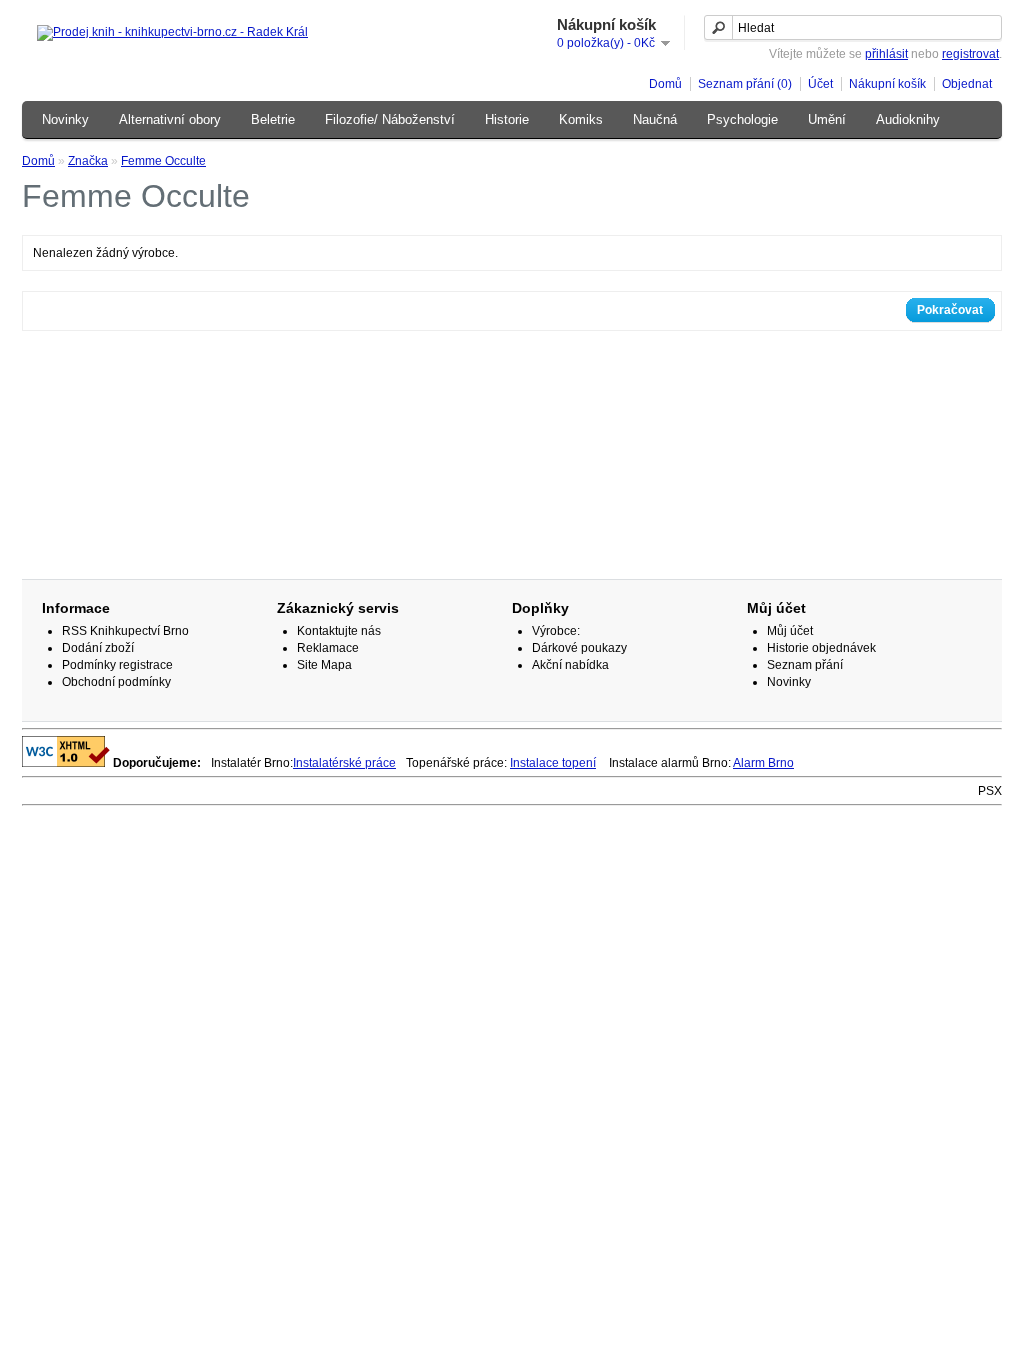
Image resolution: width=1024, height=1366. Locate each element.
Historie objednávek (821, 648)
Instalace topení (553, 763)
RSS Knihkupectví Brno (125, 631)
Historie (507, 119)
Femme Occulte (163, 161)
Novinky (65, 119)
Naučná (655, 119)
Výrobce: (556, 631)
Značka (88, 161)
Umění (827, 119)
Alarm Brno (763, 763)
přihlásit (886, 54)
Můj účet (790, 631)
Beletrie (273, 119)
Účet (820, 84)
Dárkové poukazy (579, 648)
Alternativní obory (170, 119)
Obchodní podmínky (116, 682)
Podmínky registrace (117, 665)
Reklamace (328, 648)
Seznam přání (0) (745, 84)
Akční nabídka (570, 665)
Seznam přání (805, 665)
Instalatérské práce (344, 763)
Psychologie (742, 119)
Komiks (581, 119)
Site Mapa (324, 665)
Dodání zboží (98, 648)
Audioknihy (908, 119)
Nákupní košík (887, 84)
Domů (665, 84)
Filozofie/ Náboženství (390, 119)
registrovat (970, 54)
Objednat (967, 84)
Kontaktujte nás (339, 631)
